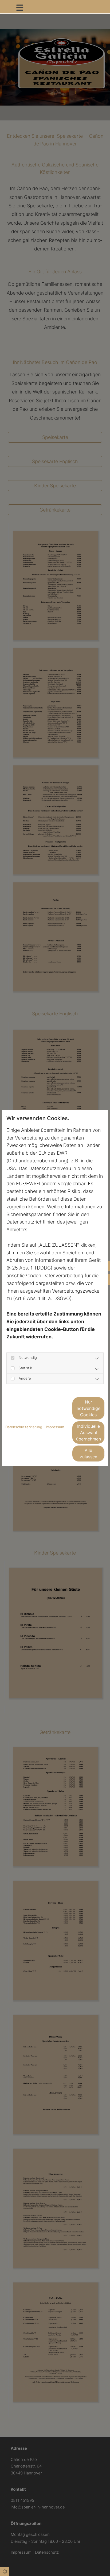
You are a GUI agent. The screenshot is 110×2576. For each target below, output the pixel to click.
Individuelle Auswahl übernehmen (89, 1432)
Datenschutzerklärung (24, 1427)
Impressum (55, 1427)
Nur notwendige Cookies (89, 1408)
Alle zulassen (89, 1454)
